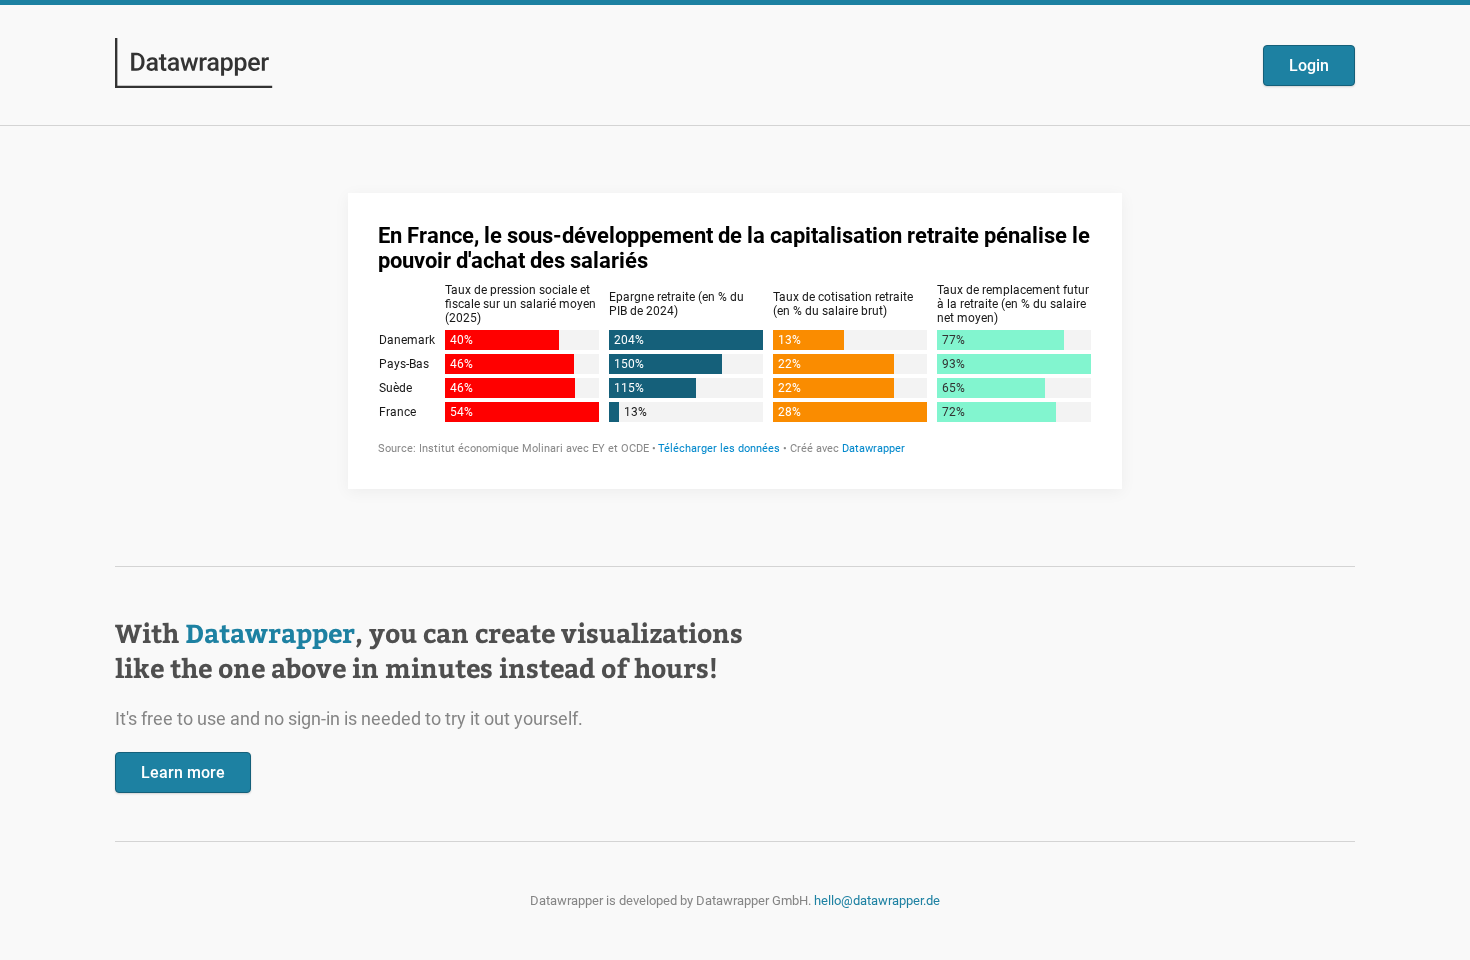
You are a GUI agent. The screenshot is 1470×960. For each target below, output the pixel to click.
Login (1309, 65)
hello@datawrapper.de (877, 900)
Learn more (183, 772)
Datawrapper (270, 632)
